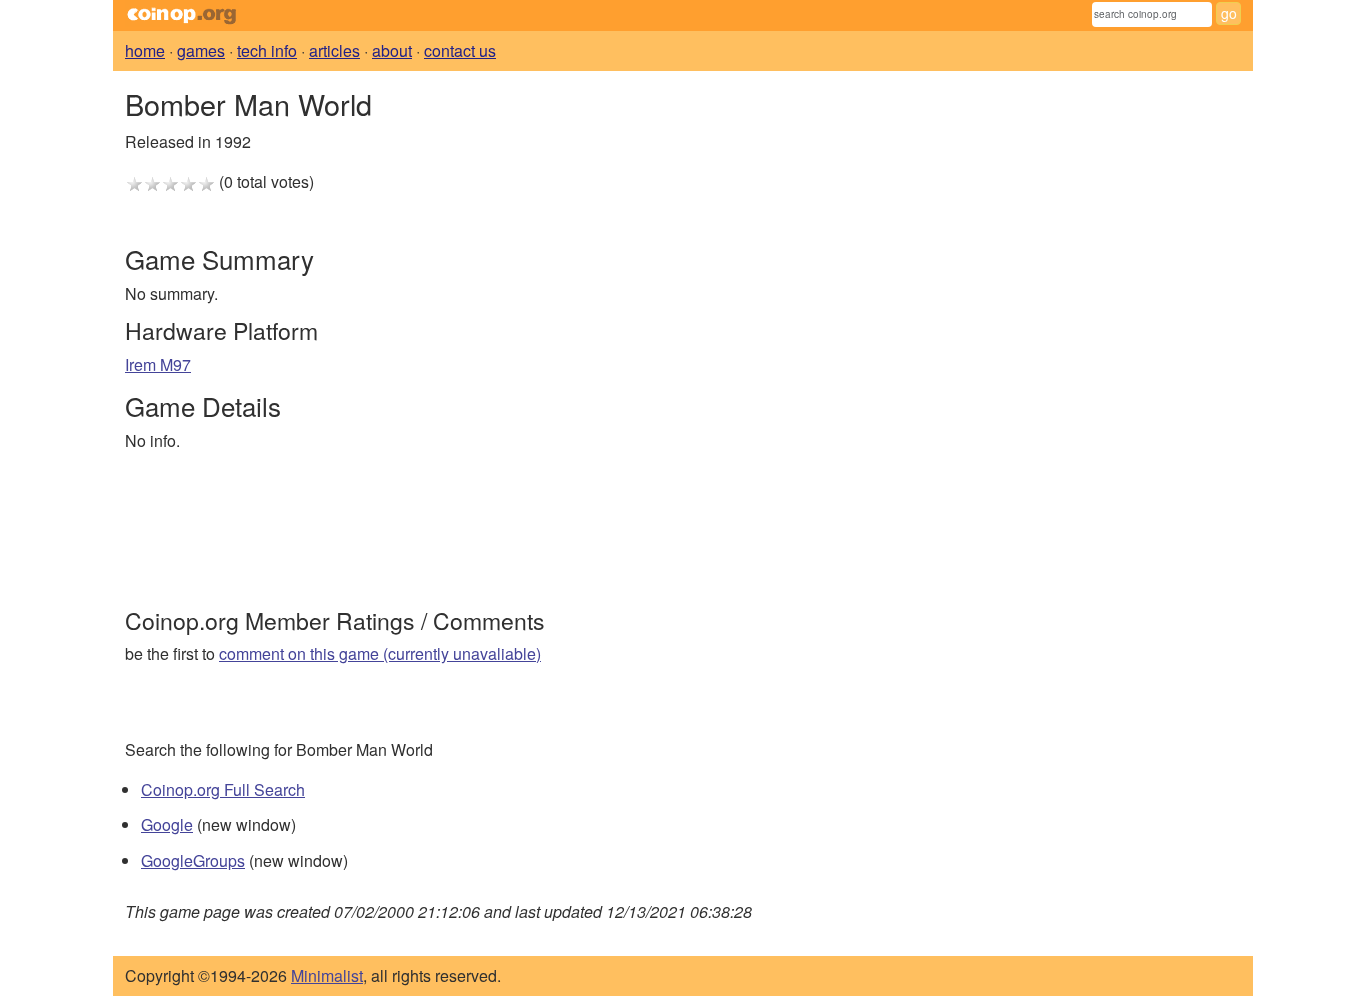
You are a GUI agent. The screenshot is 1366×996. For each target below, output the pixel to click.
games (201, 50)
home (145, 50)
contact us (460, 50)
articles (334, 50)
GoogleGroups (193, 860)
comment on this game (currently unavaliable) (380, 653)
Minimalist (327, 975)
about (392, 50)
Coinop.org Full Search (223, 789)
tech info (267, 50)
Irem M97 (158, 364)
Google (167, 824)
